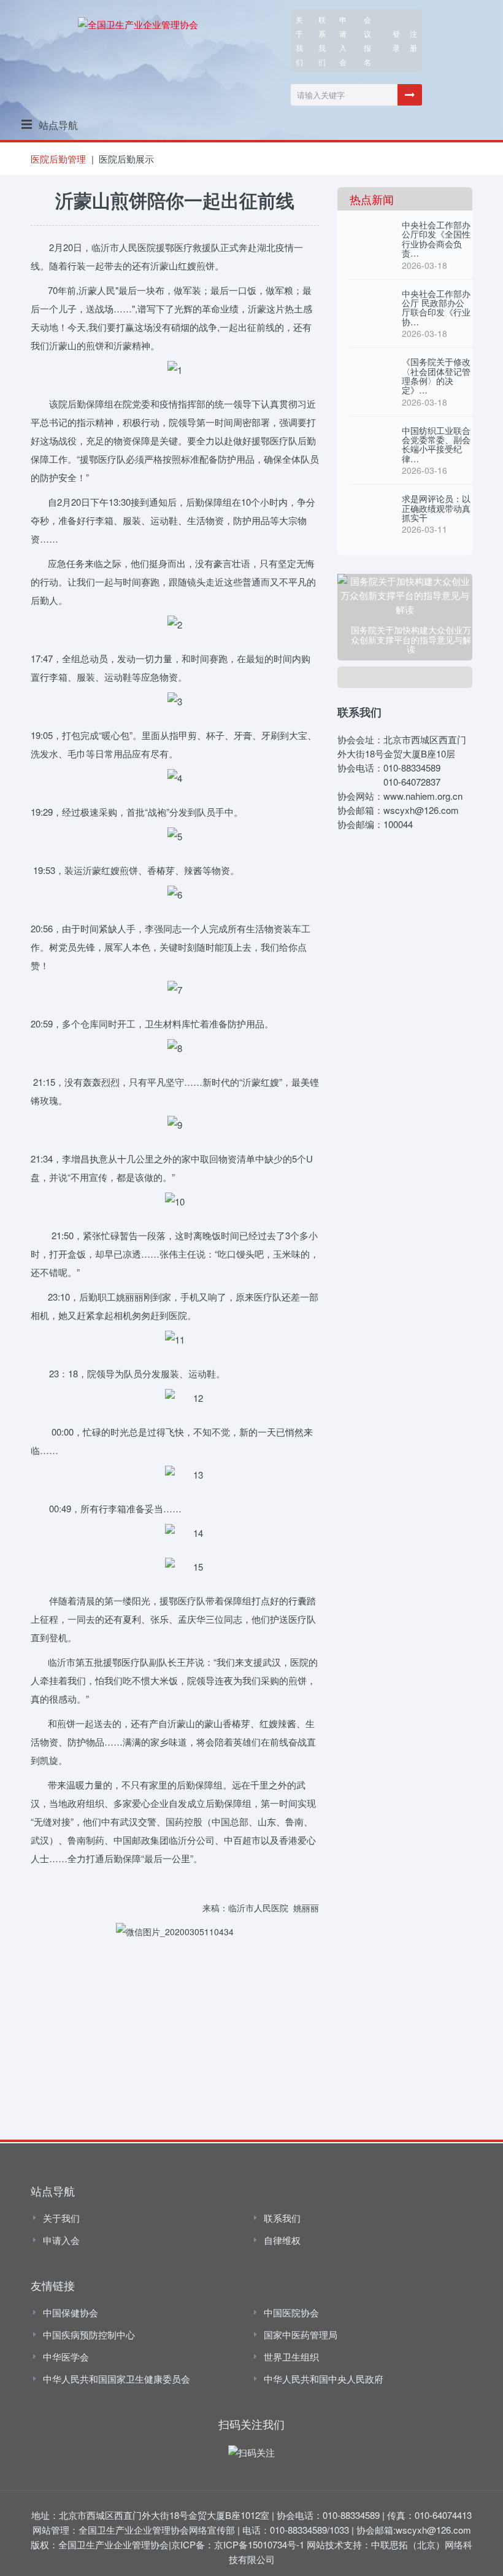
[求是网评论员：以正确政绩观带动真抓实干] (371, 506)
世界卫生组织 (291, 2357)
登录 (396, 41)
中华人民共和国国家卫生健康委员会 (117, 2379)
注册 (413, 41)
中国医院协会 (291, 2312)
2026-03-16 (424, 470)
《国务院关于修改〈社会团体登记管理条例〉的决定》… (436, 376)
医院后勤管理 (58, 159)
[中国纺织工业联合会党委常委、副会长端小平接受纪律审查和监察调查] (371, 438)
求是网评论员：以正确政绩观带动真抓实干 (436, 508)
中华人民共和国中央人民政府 (324, 2379)
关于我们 (299, 41)
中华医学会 (66, 2357)
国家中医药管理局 (301, 2334)
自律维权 (282, 2240)
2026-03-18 (424, 265)
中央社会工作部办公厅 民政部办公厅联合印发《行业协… (436, 307)
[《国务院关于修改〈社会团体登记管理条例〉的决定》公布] (371, 369)
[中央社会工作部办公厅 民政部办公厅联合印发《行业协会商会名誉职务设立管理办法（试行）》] (371, 301)
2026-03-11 (424, 529)
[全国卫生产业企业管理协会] (138, 22)
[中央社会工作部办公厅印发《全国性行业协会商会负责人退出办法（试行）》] (371, 233)
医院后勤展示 (126, 159)
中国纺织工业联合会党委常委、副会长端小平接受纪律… (436, 444)
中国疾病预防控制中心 (89, 2334)
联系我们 (322, 41)
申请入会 (61, 2240)
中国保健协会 (71, 2312)
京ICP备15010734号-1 (259, 2544)
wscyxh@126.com (433, 2530)
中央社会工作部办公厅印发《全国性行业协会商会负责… (436, 239)
